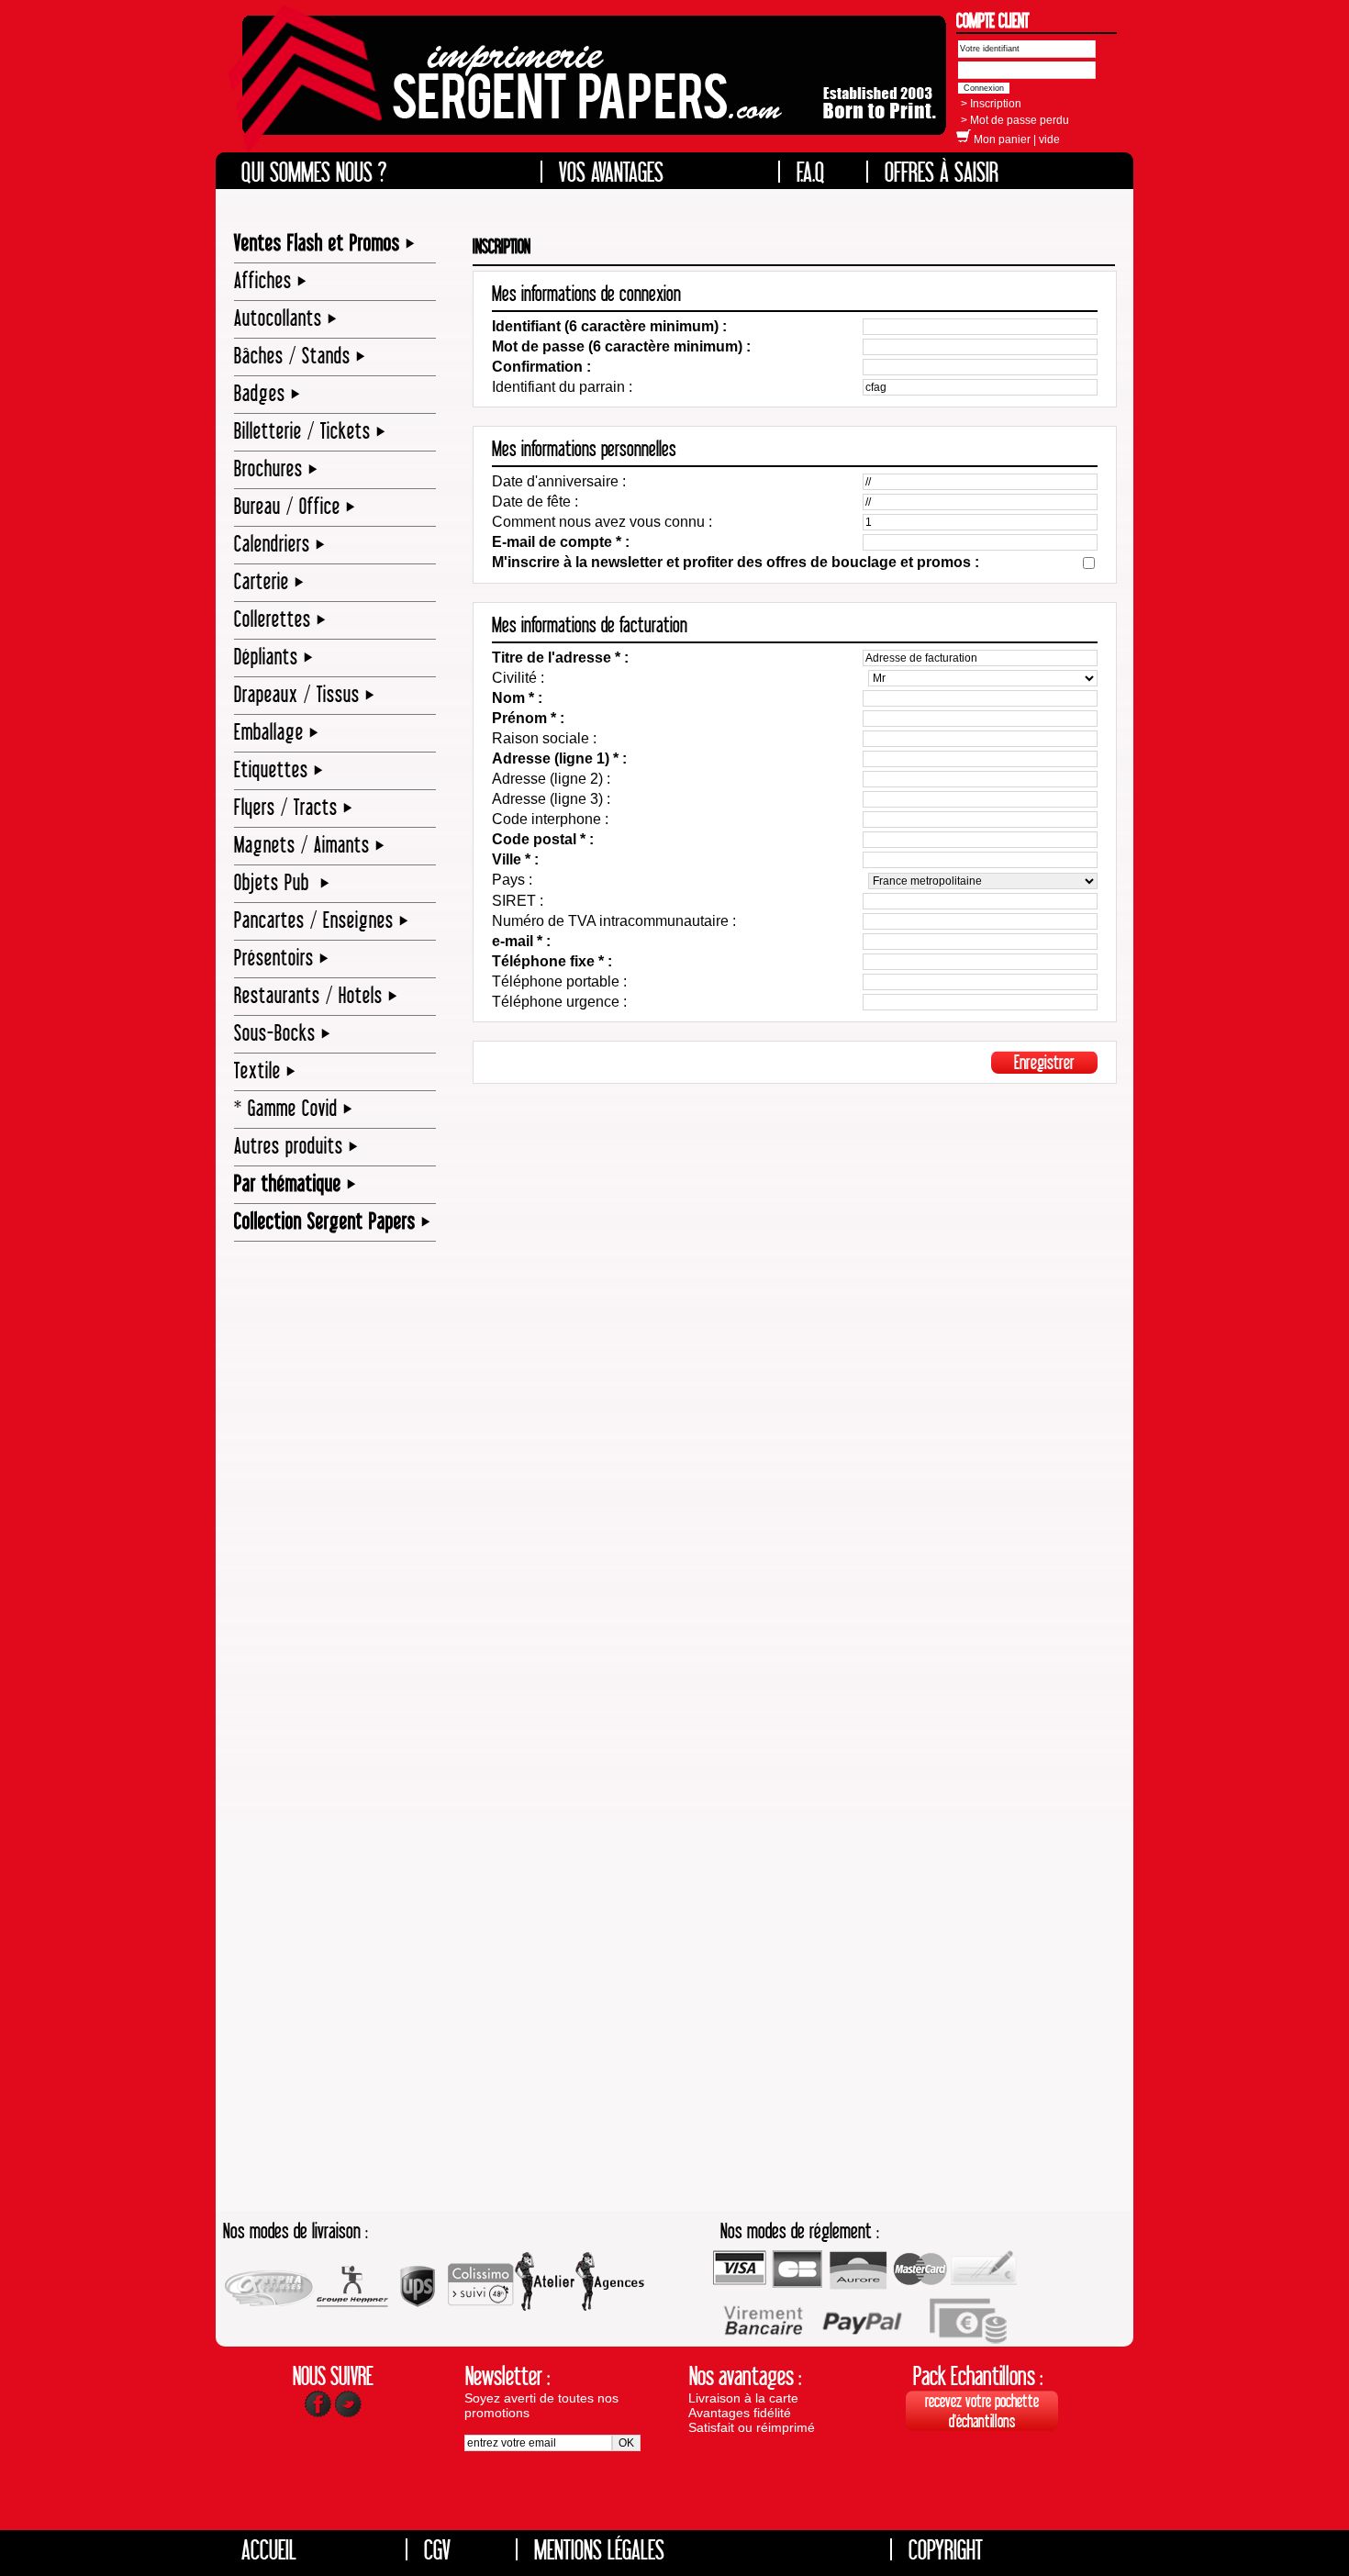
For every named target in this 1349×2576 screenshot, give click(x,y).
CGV (437, 2549)
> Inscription (991, 104)
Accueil (269, 2549)
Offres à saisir (942, 172)
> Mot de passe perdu (1015, 120)
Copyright (946, 2549)
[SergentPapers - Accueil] (590, 88)
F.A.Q (811, 172)
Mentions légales (599, 2549)
